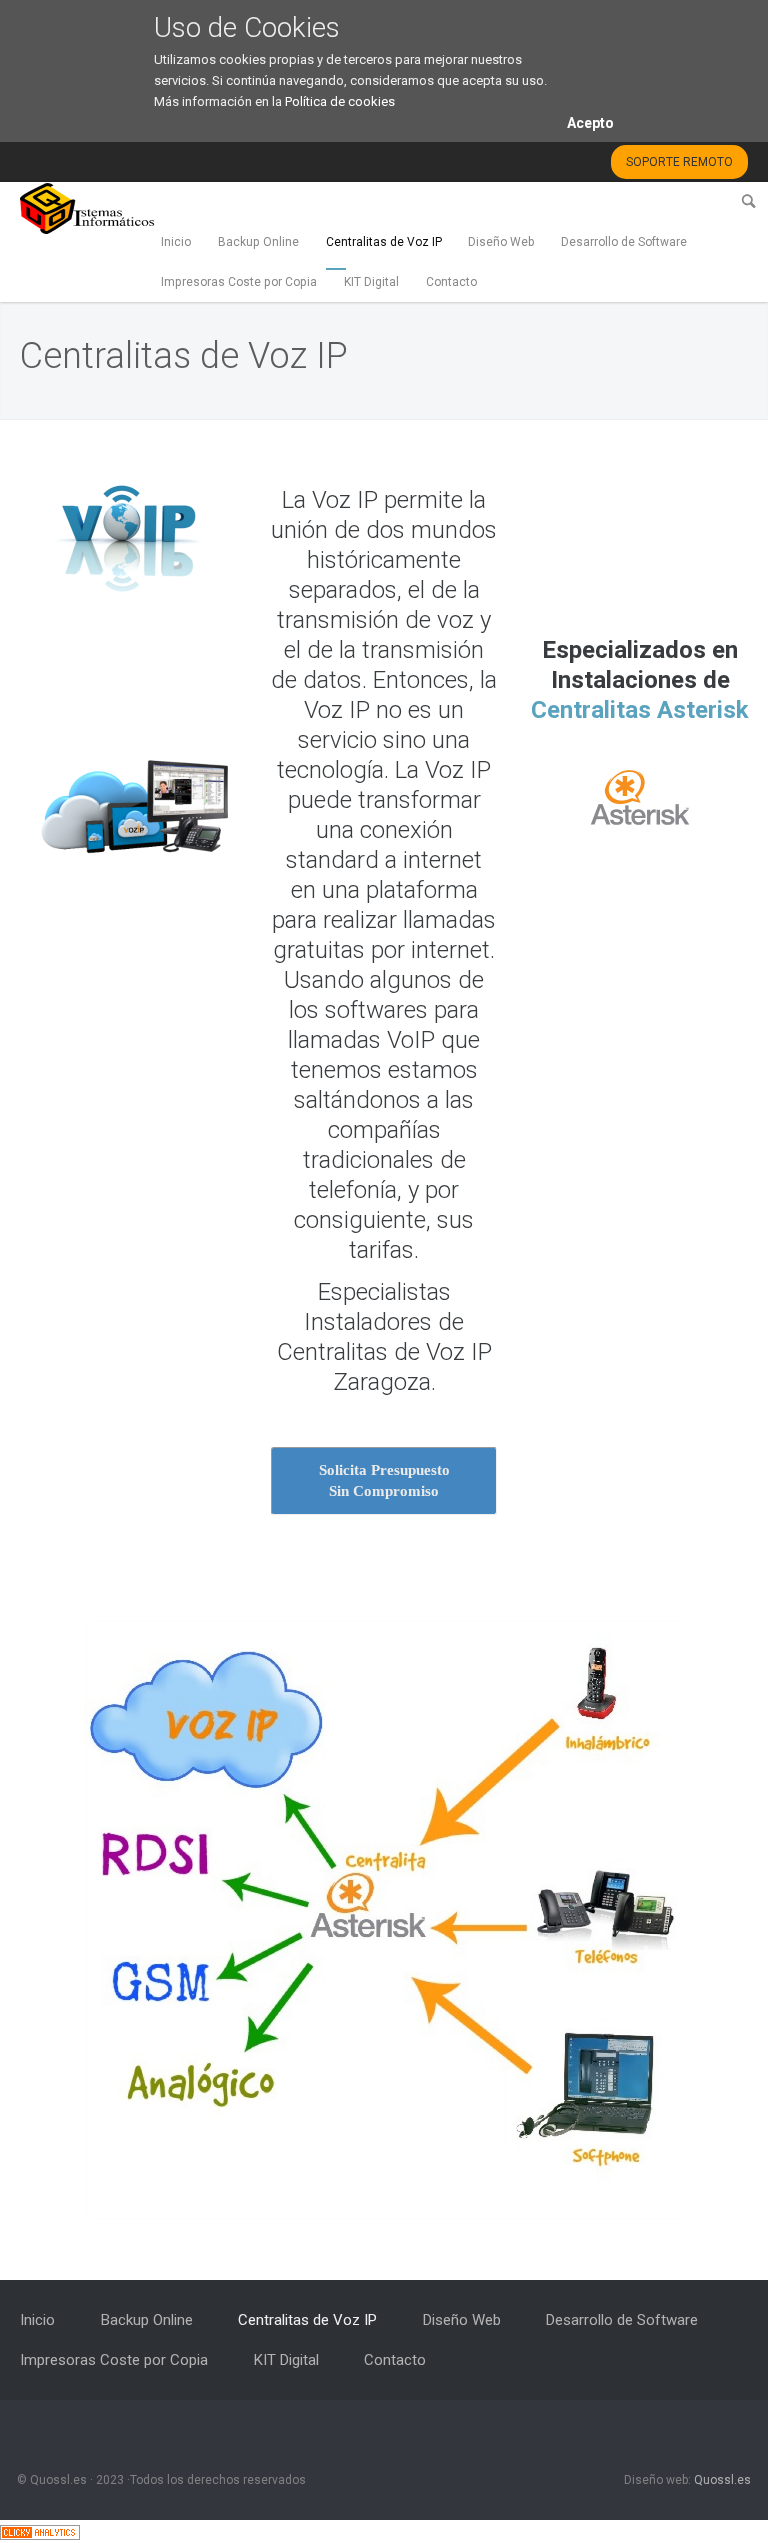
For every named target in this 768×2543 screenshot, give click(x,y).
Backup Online (258, 242)
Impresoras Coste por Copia (239, 282)
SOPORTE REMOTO (679, 162)
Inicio (176, 242)
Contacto (451, 282)
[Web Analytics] (40, 2531)
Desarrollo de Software (624, 242)
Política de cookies (340, 101)
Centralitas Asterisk (640, 710)
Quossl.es (722, 2480)
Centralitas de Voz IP (384, 242)
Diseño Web (501, 242)
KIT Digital (371, 282)
